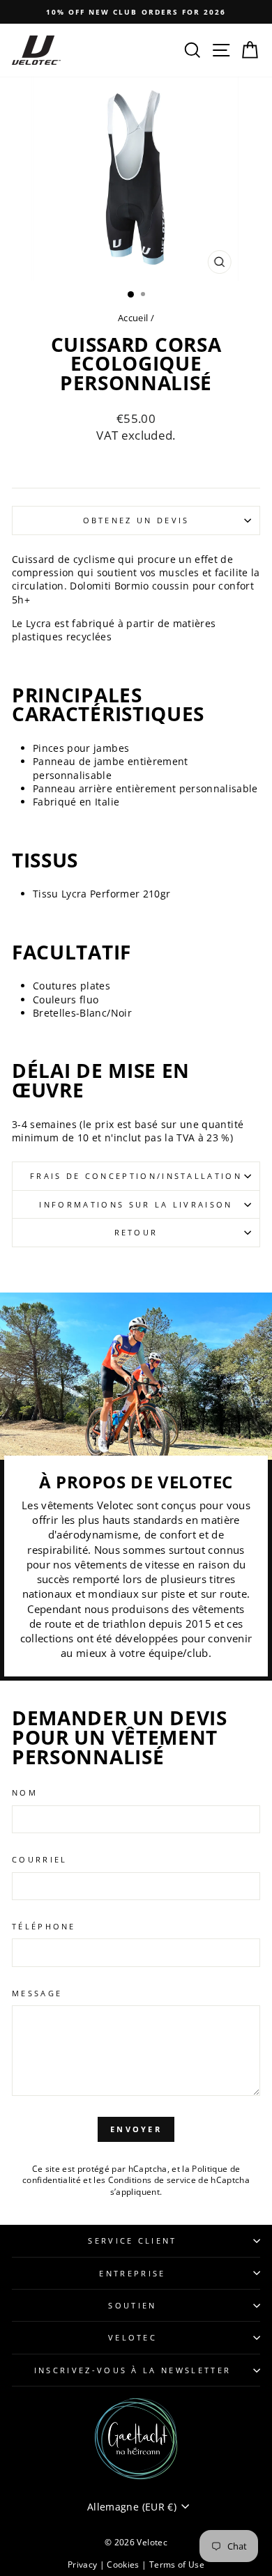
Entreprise (132, 2273)
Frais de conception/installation (136, 1176)
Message (37, 1993)
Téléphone (44, 1926)
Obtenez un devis (136, 520)
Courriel (40, 1859)
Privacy (84, 2565)
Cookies (124, 2565)
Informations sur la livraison (136, 1204)
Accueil (133, 318)
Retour (136, 1232)
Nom (25, 1792)
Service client (132, 2240)
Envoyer (136, 2129)
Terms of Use (177, 2565)
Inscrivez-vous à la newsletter (133, 2370)
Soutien (132, 2305)
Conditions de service (152, 2180)
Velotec (133, 2337)
